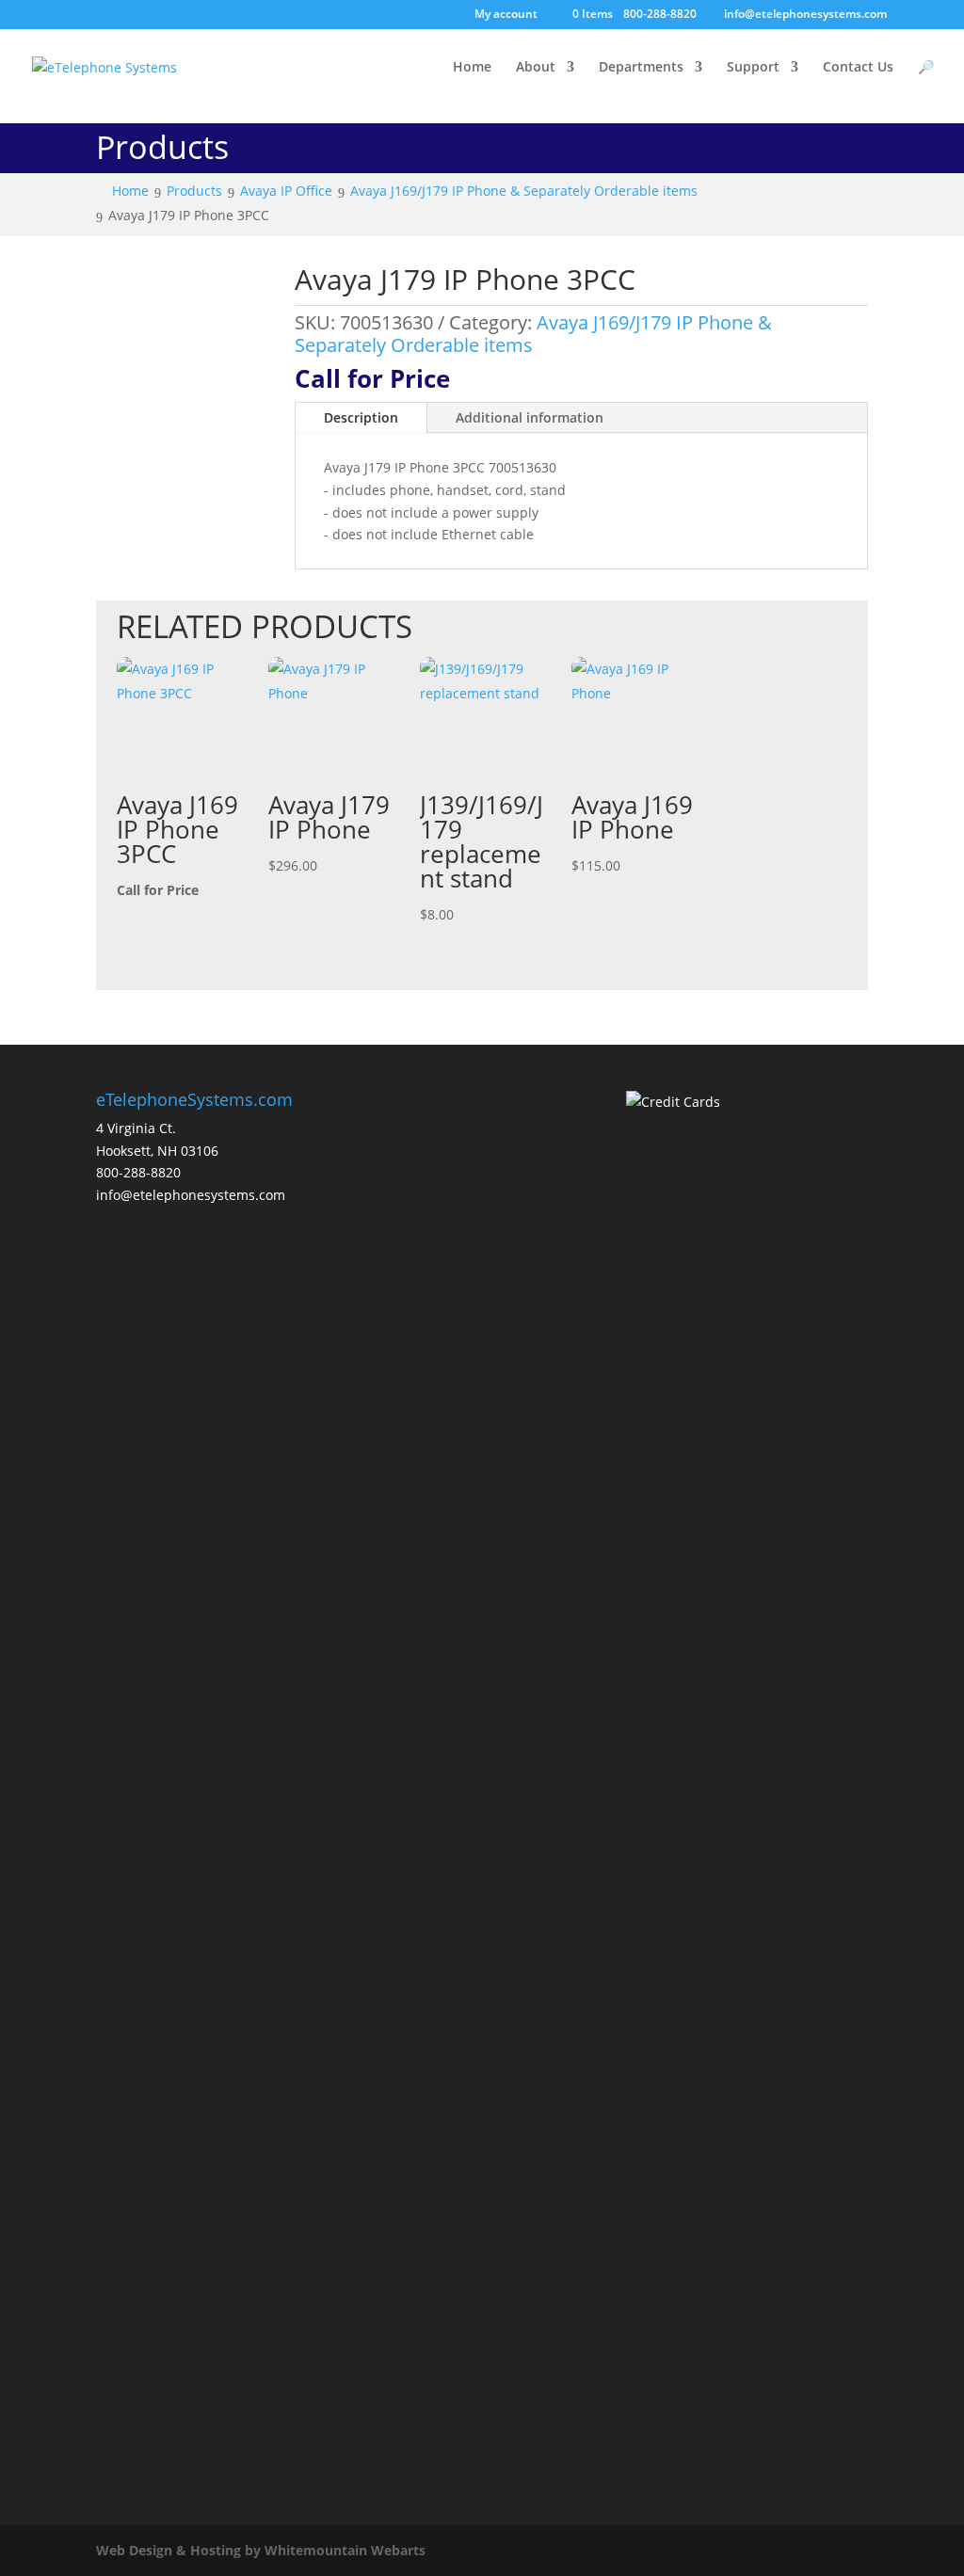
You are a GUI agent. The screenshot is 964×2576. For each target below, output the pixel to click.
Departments (641, 68)
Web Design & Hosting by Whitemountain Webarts (261, 2550)
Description (361, 417)
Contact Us (858, 68)
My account (506, 15)
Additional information (530, 417)
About (536, 68)
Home (472, 68)
